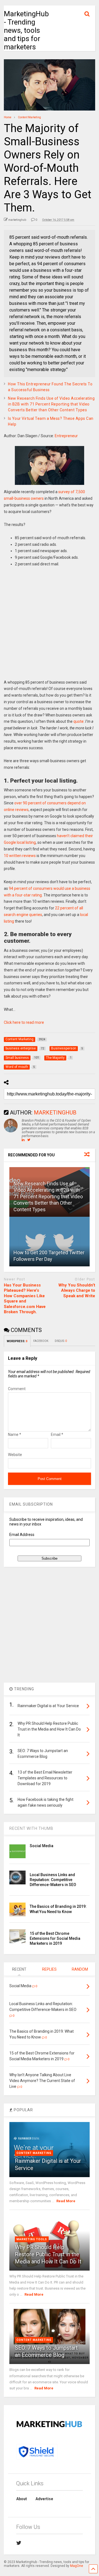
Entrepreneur (66, 436)
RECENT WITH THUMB (31, 1828)
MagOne (77, 2566)
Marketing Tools (32, 2239)
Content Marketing (34, 2153)
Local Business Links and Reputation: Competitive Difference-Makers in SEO (53, 1880)
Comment (17, 1389)
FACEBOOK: (41, 1341)
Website (15, 1455)
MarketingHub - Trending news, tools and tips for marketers (26, 30)
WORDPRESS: (17, 1341)
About (22, 2499)
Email (57, 1435)
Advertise (44, 2499)
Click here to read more (24, 1022)
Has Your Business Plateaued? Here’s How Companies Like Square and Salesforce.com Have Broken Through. (25, 1299)
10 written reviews (20, 856)
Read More (66, 2201)
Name (15, 1435)
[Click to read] (49, 1242)
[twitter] (19, 2543)
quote (79, 721)
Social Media (42, 1846)
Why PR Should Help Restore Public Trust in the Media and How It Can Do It (48, 2254)
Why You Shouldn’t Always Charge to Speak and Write (77, 1290)
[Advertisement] (50, 627)
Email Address (22, 1535)
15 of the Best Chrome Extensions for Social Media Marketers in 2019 (55, 1938)
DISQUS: (61, 1341)
